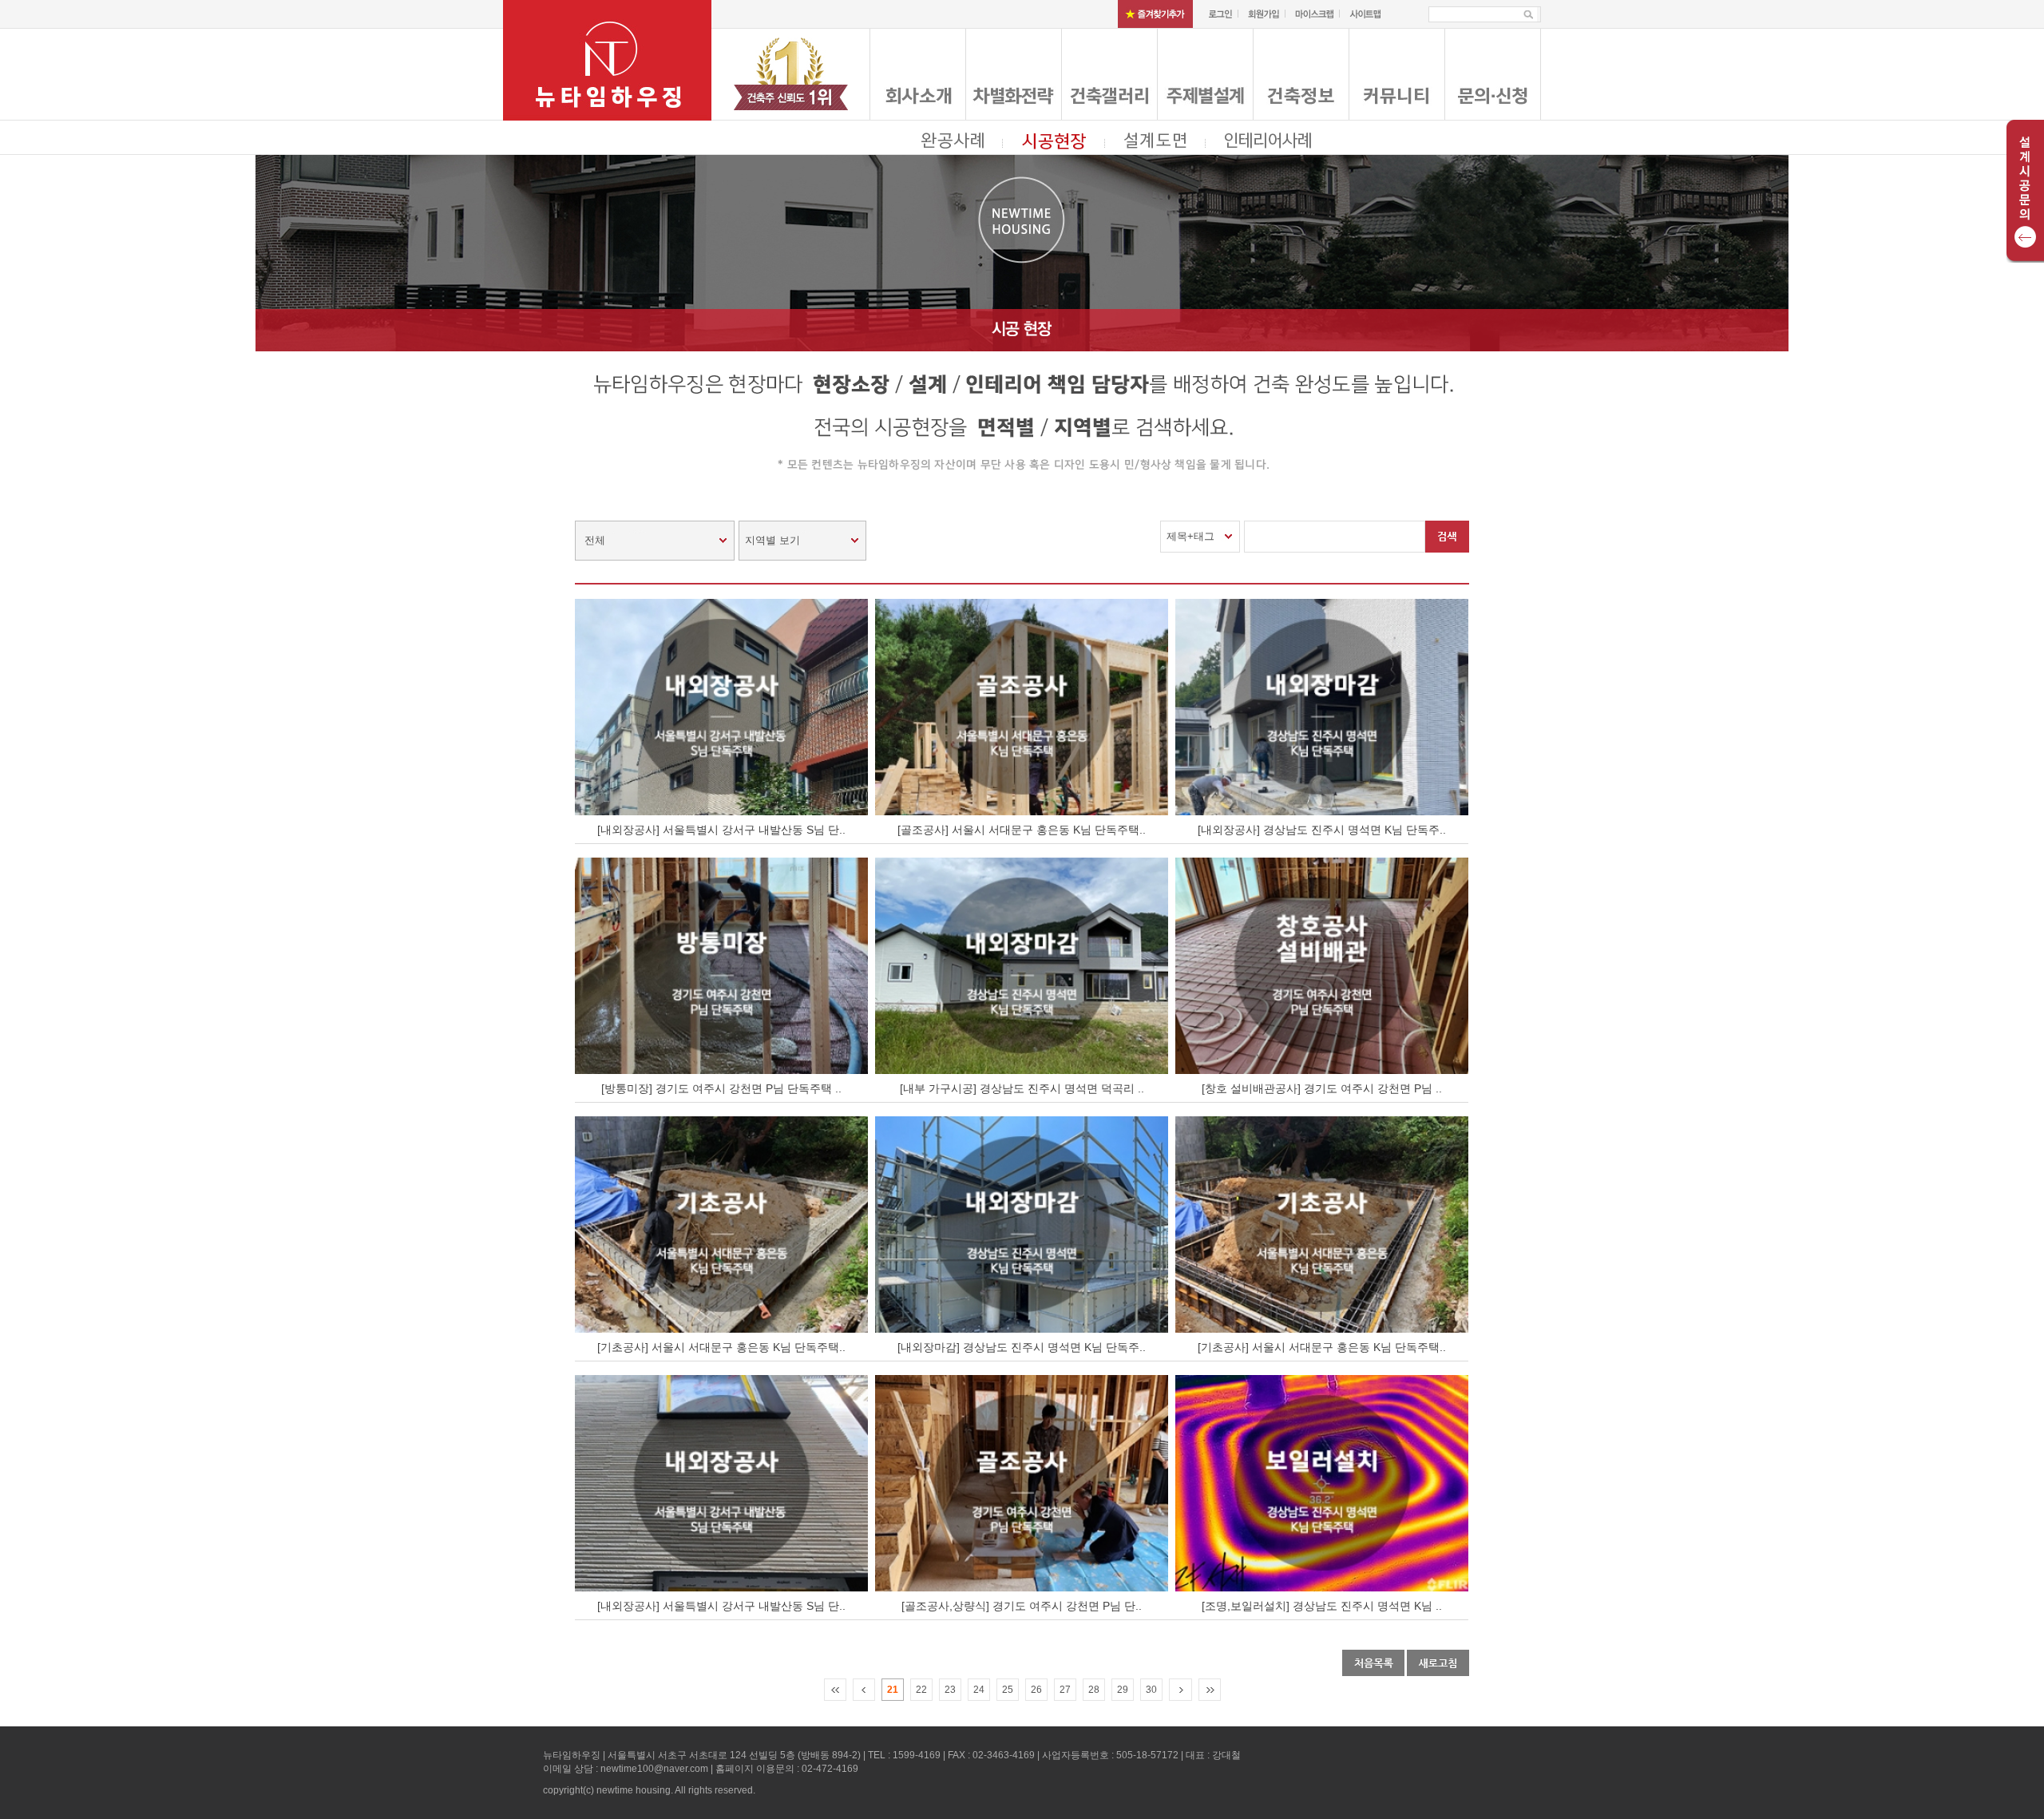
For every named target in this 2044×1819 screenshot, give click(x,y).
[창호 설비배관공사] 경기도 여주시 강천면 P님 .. (1322, 1088)
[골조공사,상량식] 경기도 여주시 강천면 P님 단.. (1022, 1606)
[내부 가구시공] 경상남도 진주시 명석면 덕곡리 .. (1022, 1088)
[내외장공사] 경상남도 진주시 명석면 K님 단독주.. (1322, 830)
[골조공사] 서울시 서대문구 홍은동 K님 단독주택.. (1022, 830)
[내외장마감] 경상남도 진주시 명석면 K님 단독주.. (1022, 1347)
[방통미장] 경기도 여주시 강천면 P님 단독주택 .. (721, 1088)
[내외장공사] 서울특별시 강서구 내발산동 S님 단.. (721, 830)
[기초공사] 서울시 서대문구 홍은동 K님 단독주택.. (721, 1347)
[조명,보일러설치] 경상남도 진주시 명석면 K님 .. (1322, 1606)
